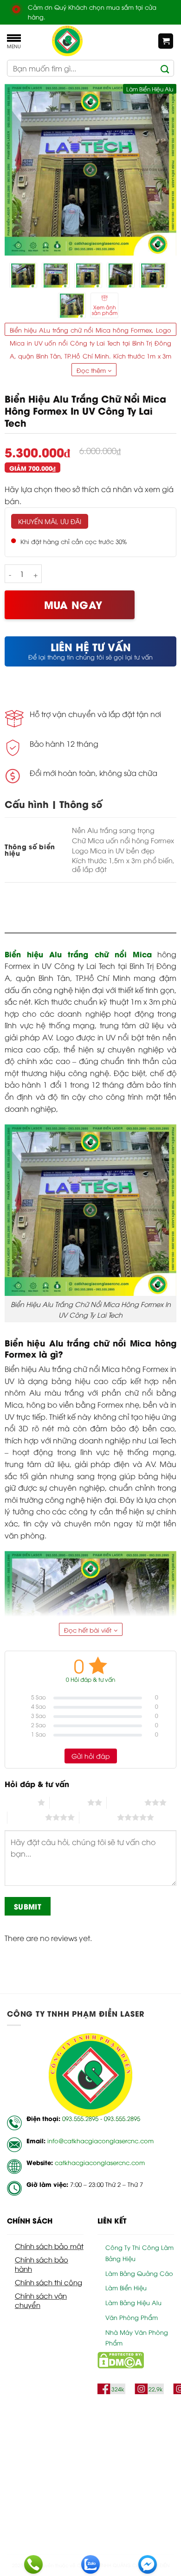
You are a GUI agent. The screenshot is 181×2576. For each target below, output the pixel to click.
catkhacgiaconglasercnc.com (100, 2162)
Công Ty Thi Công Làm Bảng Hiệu (139, 2253)
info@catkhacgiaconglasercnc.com (100, 2140)
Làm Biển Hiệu (126, 2288)
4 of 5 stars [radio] (26, 1817)
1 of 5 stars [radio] (19, 1802)
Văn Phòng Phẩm (132, 2317)
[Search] (165, 68)
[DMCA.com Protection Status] (121, 2359)
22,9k (155, 2389)
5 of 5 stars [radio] (98, 1817)
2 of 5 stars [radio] (68, 1802)
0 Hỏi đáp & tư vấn (90, 1679)
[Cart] (166, 41)
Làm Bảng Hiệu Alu (133, 2302)
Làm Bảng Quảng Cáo (139, 2273)
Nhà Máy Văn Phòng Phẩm (137, 2338)
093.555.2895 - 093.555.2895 (101, 2118)
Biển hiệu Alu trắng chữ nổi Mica (78, 954)
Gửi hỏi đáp (91, 1756)
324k (118, 2389)
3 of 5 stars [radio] (126, 1802)
